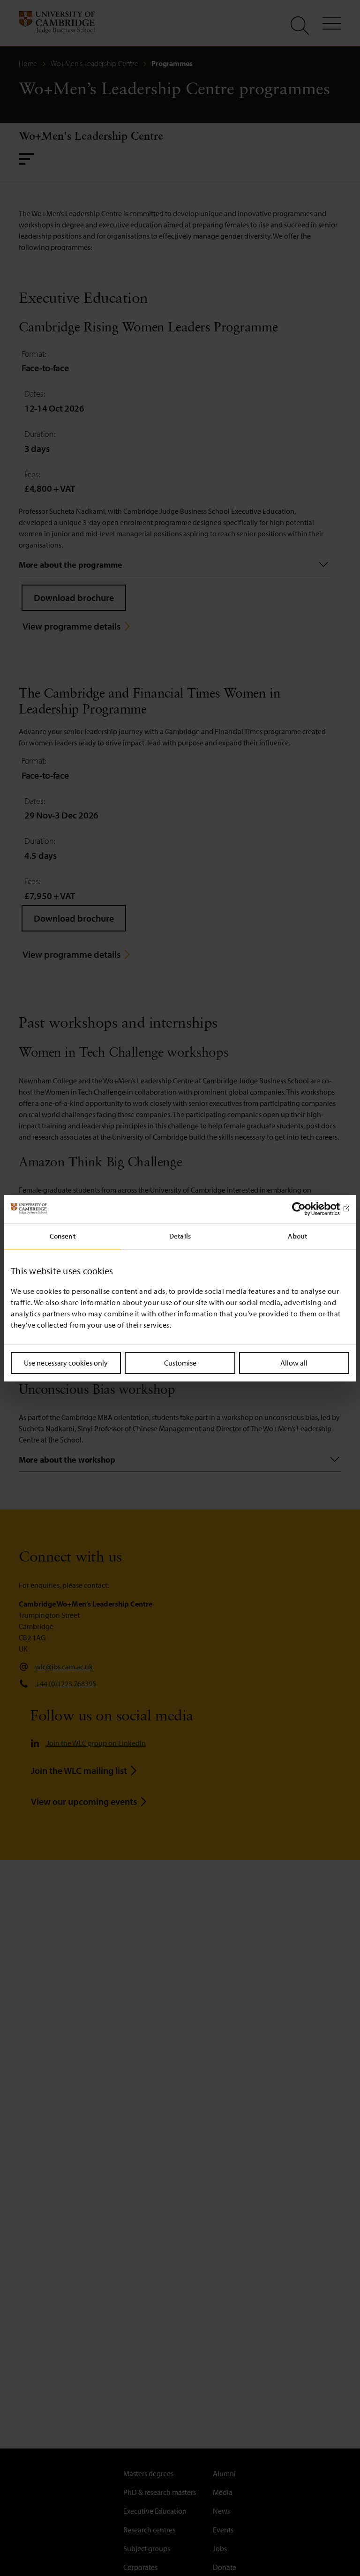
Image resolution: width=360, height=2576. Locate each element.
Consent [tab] (63, 1235)
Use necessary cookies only (66, 1362)
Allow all (294, 1362)
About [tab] (298, 1235)
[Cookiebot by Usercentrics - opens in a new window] (308, 1209)
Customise (180, 1362)
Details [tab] (180, 1235)
